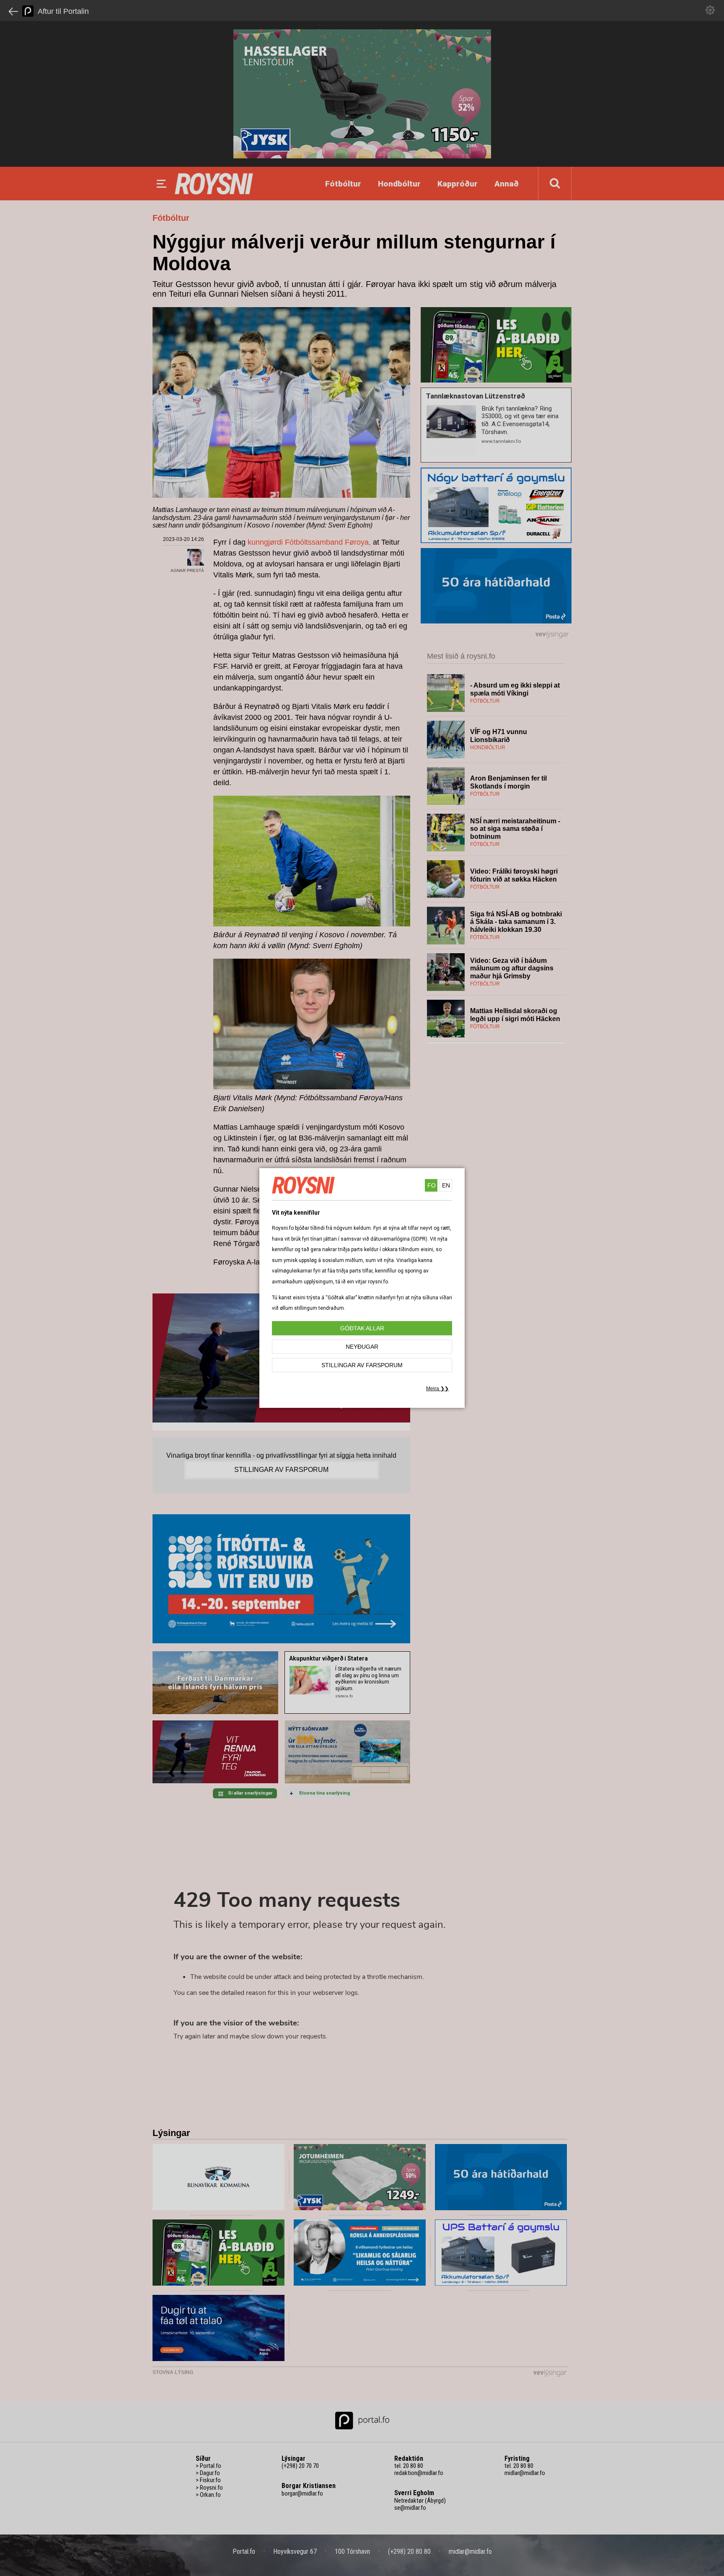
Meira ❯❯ (437, 1389)
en (446, 1185)
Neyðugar (362, 1347)
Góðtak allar (362, 1328)
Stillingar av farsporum (362, 1365)
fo (432, 1185)
